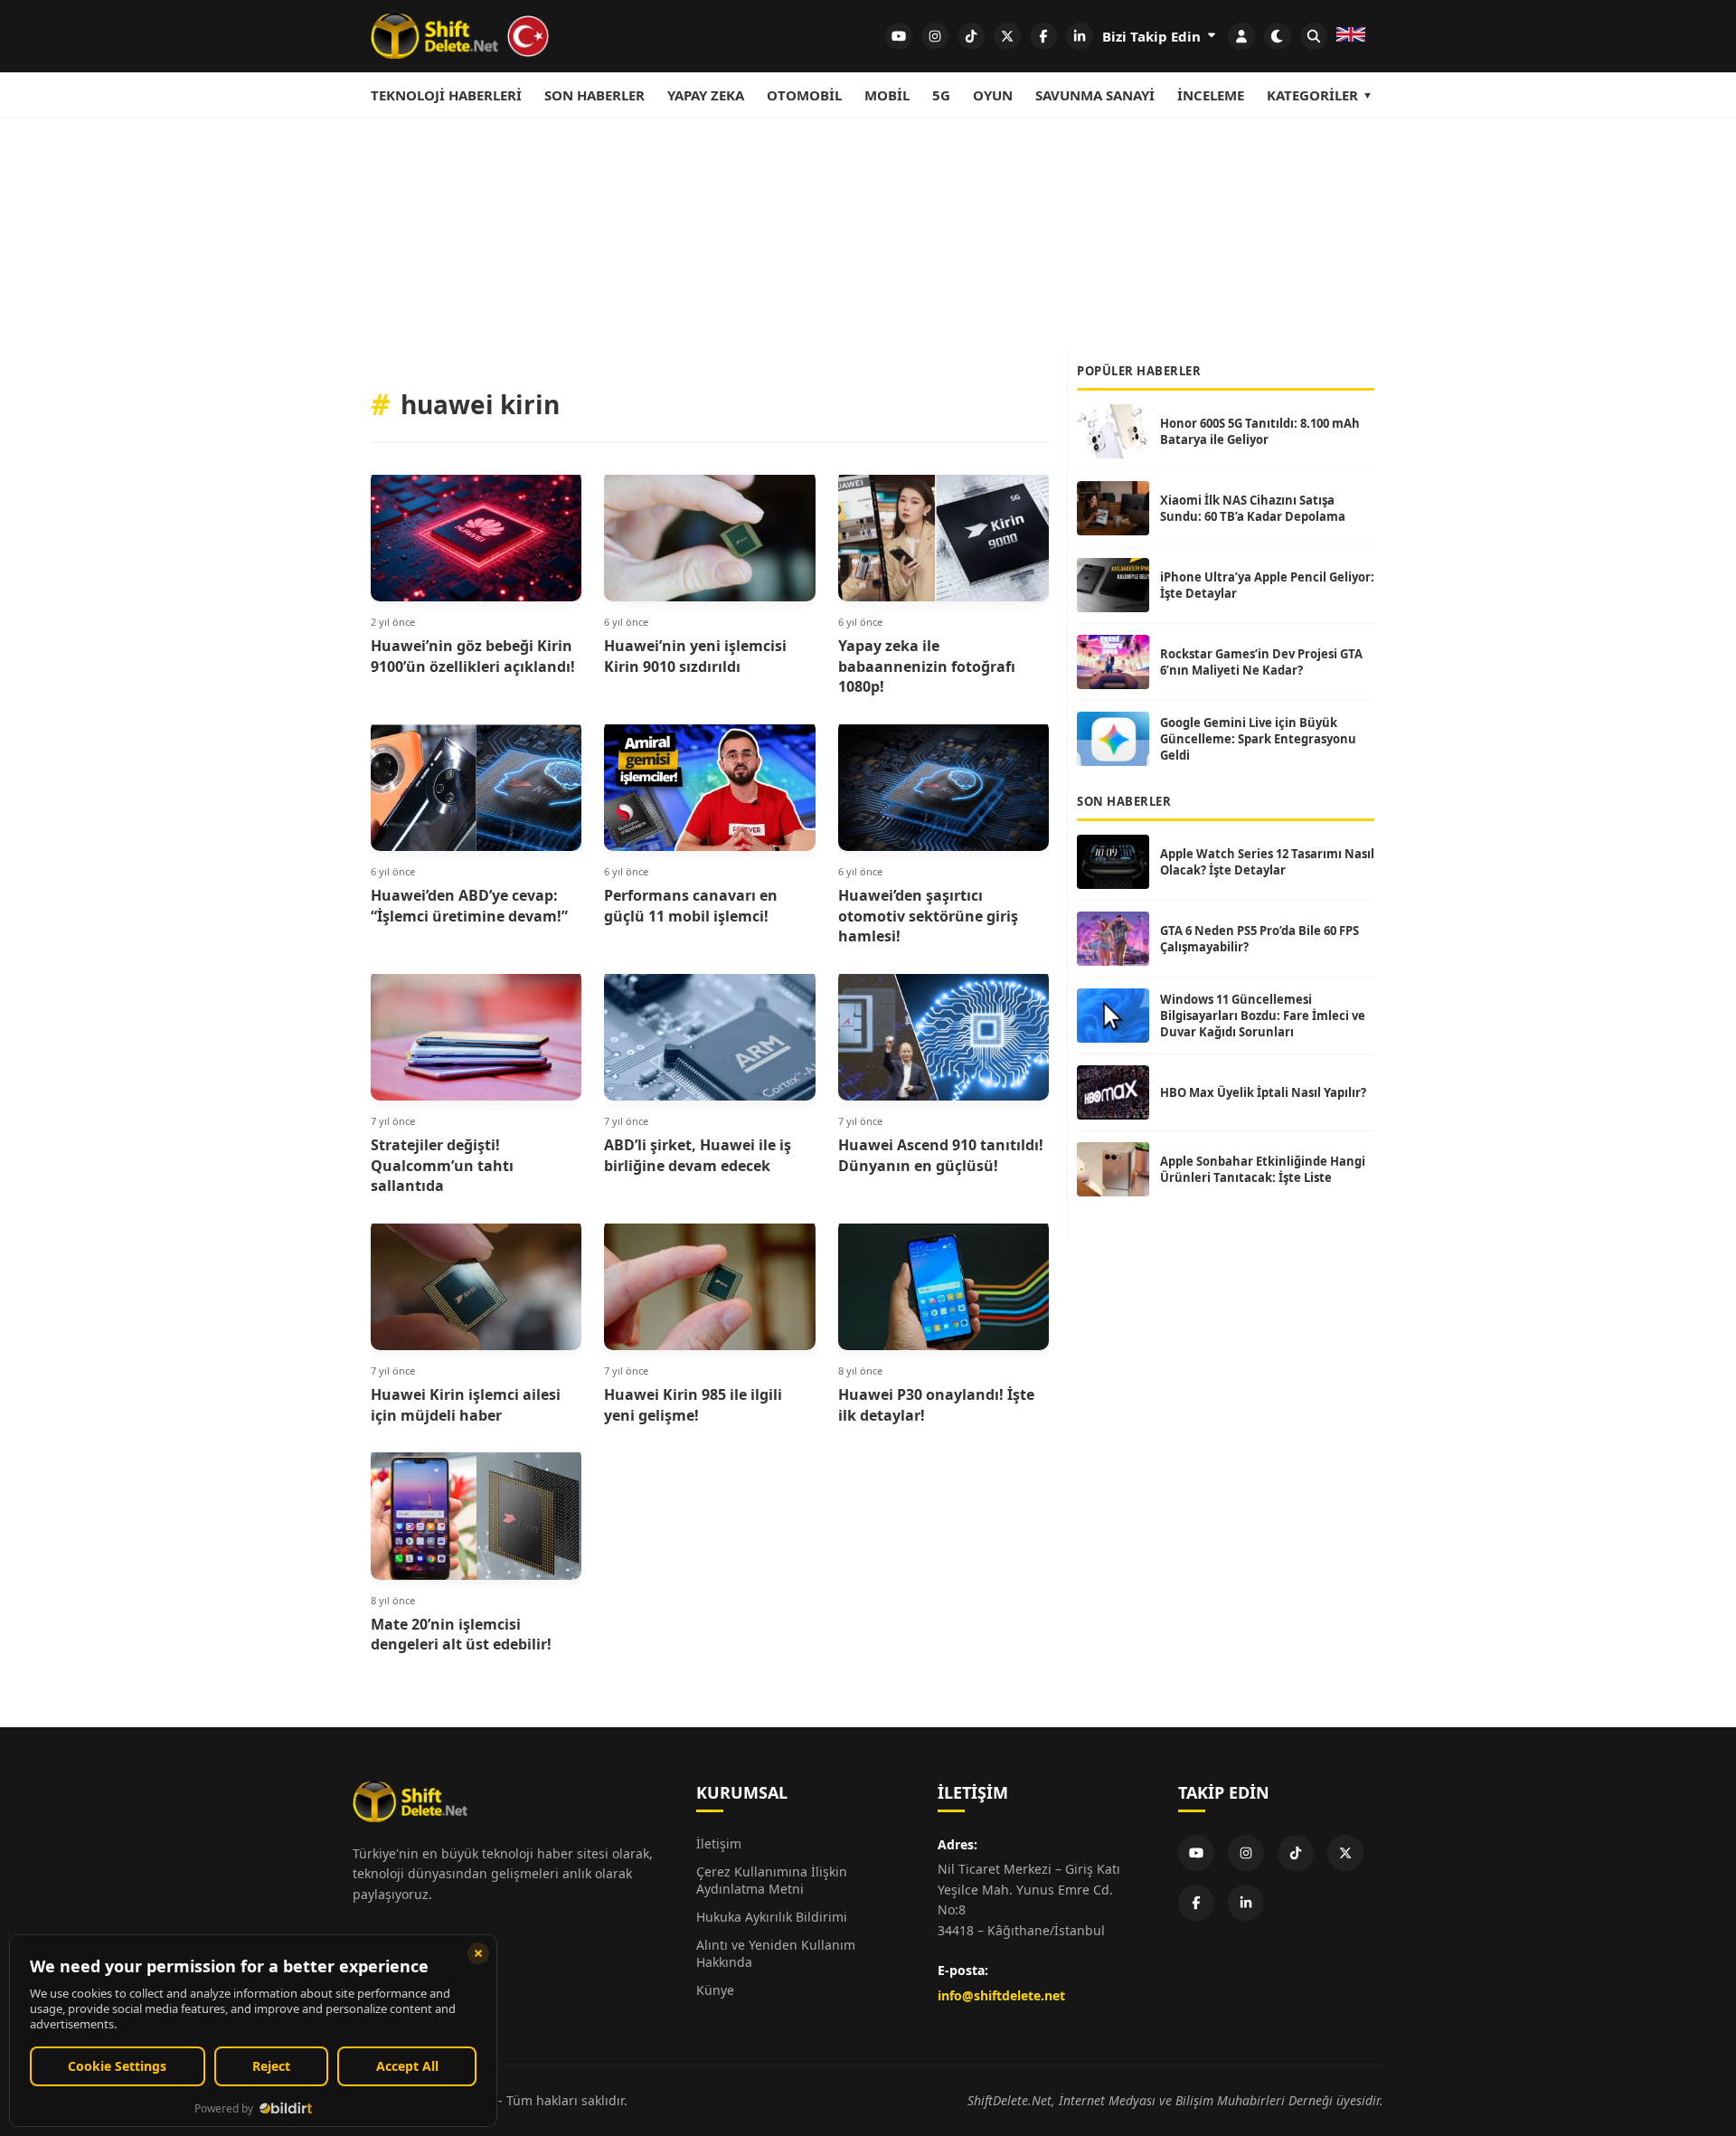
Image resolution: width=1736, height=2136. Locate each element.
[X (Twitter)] (1345, 1853)
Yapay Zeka (706, 95)
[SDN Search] (1314, 36)
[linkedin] (1080, 36)
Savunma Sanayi (1095, 95)
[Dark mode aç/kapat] (1278, 36)
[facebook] (1043, 36)
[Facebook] (1196, 1903)
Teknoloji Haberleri (446, 95)
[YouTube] (1196, 1853)
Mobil (887, 95)
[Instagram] (1246, 1853)
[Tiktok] (1296, 1853)
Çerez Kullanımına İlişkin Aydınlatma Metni (772, 1880)
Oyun (993, 95)
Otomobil (804, 95)
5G (941, 95)
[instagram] (935, 36)
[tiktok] (971, 36)
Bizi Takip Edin (1153, 36)
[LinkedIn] (1246, 1903)
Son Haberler (594, 95)
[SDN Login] (1241, 36)
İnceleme (1211, 95)
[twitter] (1007, 36)
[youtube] (899, 36)
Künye (715, 1990)
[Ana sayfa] (461, 36)
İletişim (719, 1843)
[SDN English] (1351, 36)
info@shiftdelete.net (1001, 1995)
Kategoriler (1312, 95)
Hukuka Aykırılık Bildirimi (772, 1917)
